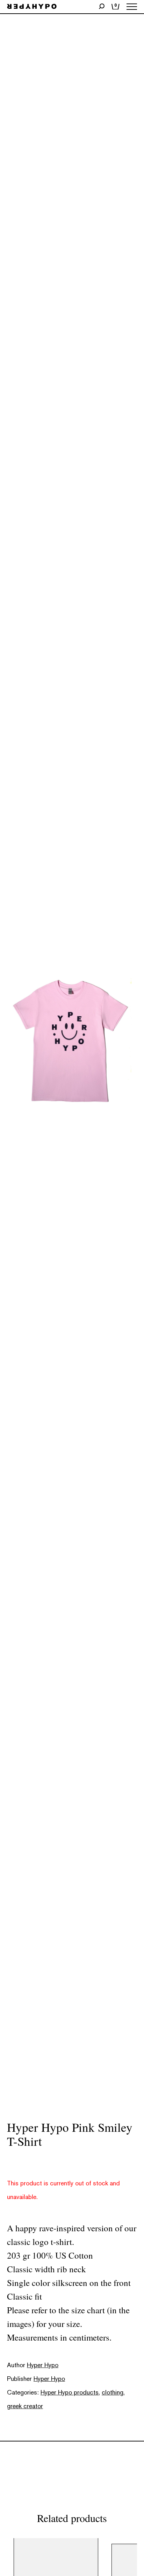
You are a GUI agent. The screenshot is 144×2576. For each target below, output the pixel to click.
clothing (113, 2392)
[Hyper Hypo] (32, 7)
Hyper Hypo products (70, 2392)
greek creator (25, 2406)
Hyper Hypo (43, 2365)
